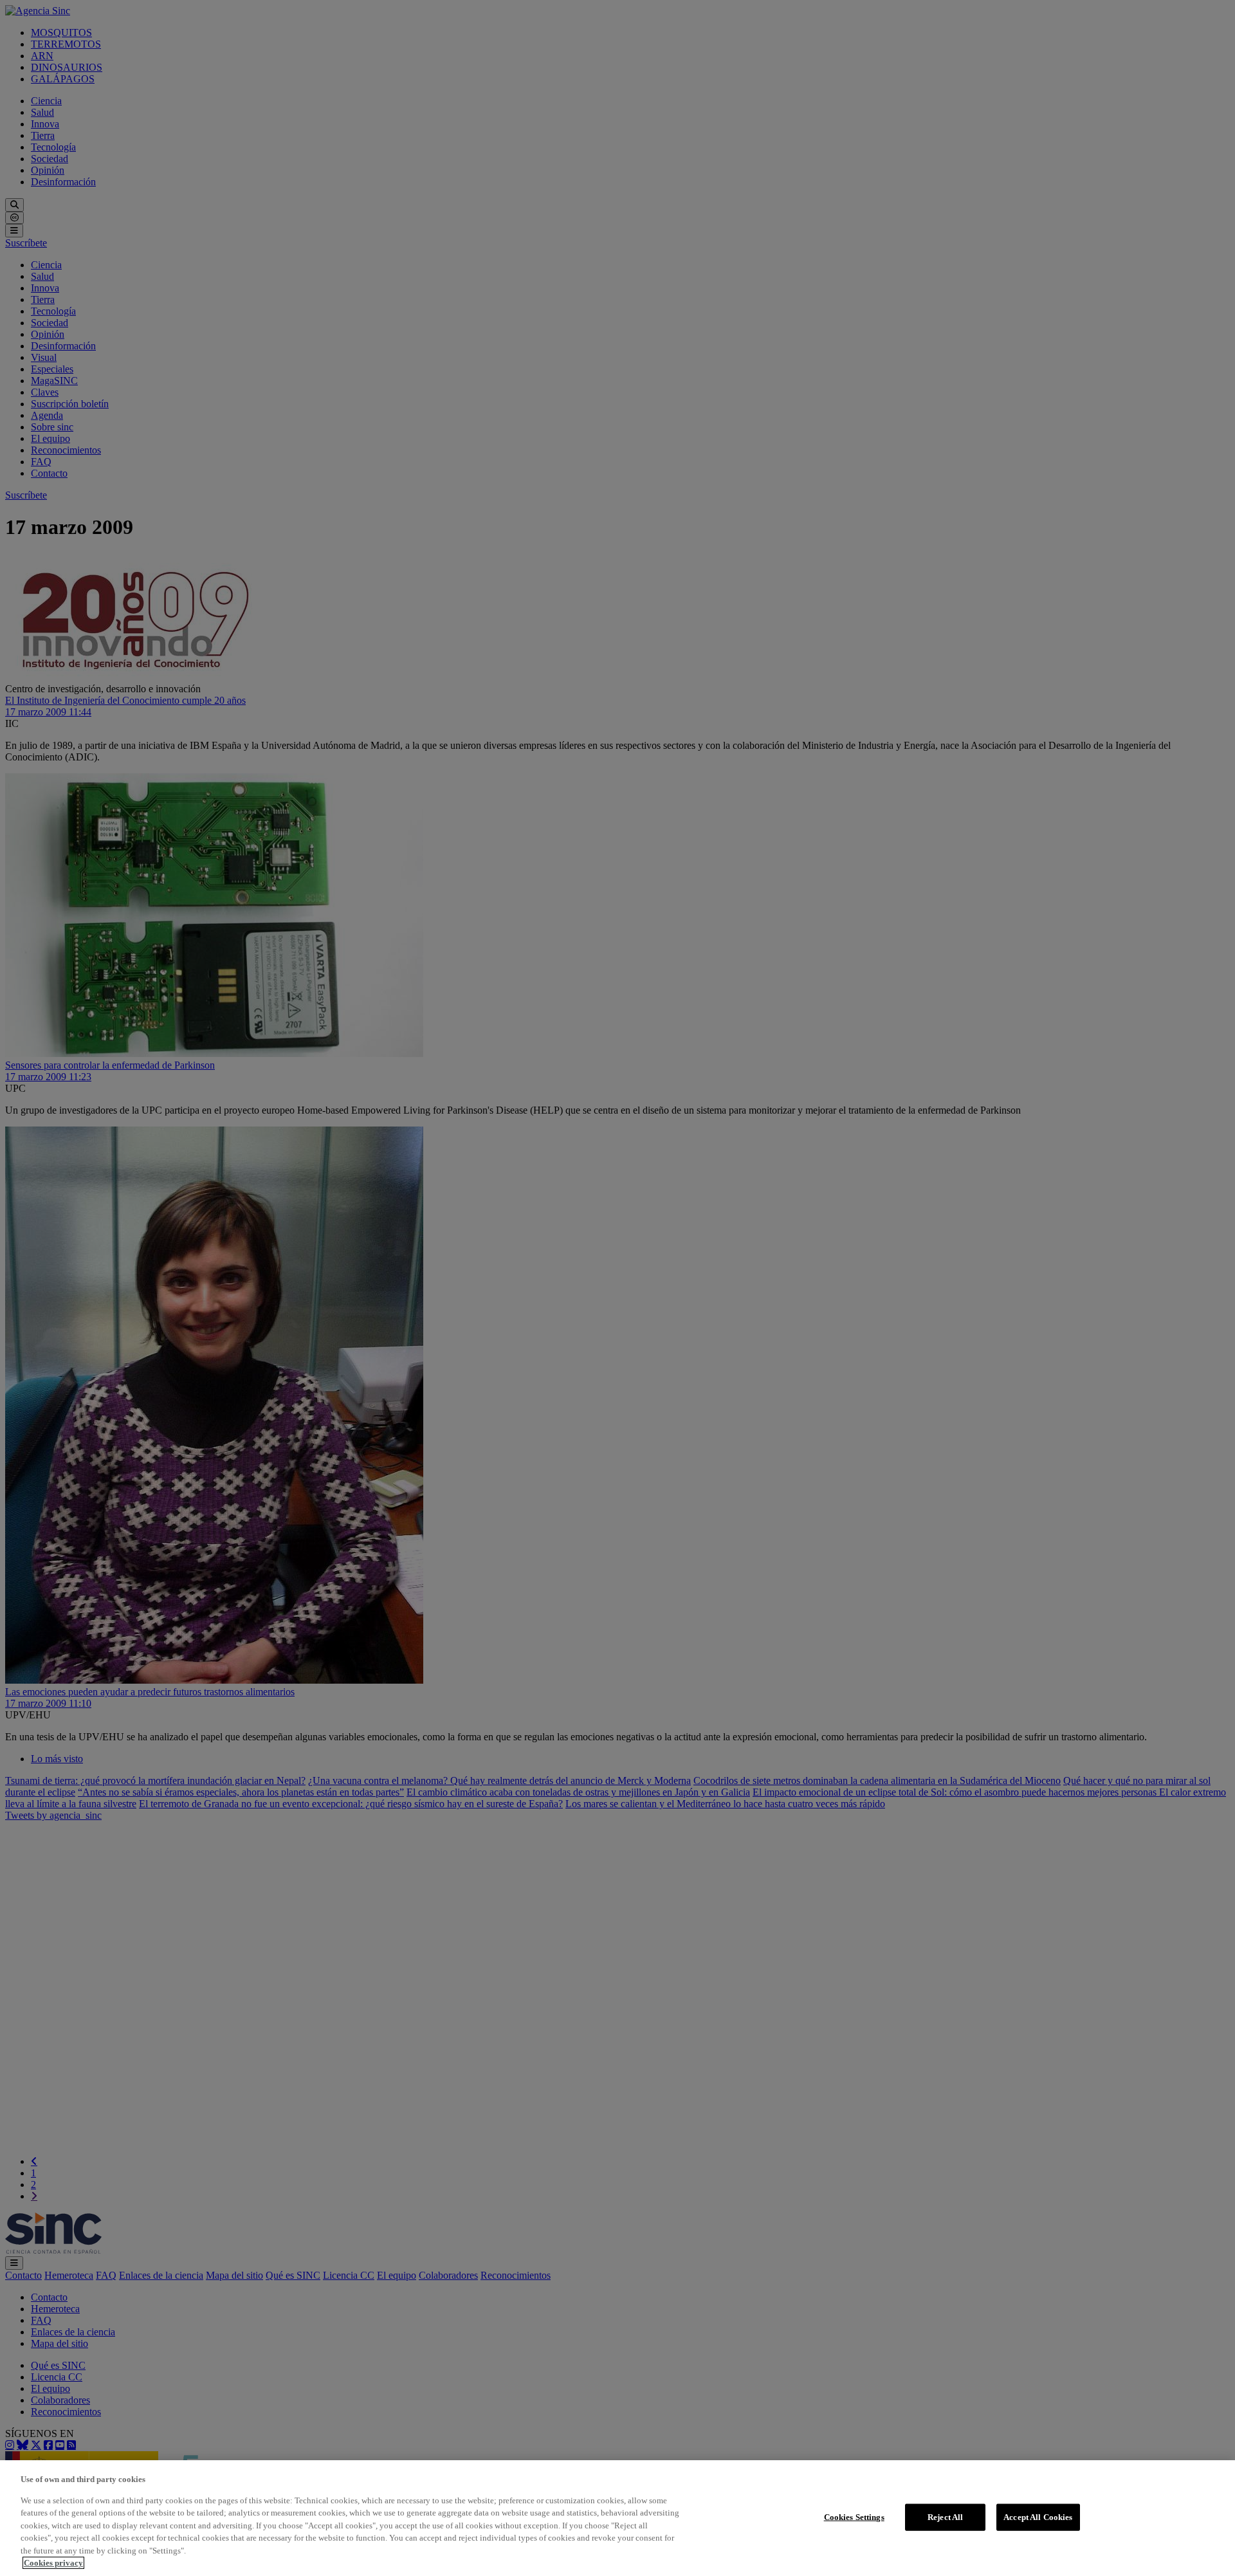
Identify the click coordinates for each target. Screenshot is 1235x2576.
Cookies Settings (854, 2517)
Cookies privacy (53, 2563)
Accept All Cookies (1038, 2517)
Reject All (945, 2517)
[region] (617, 2518)
